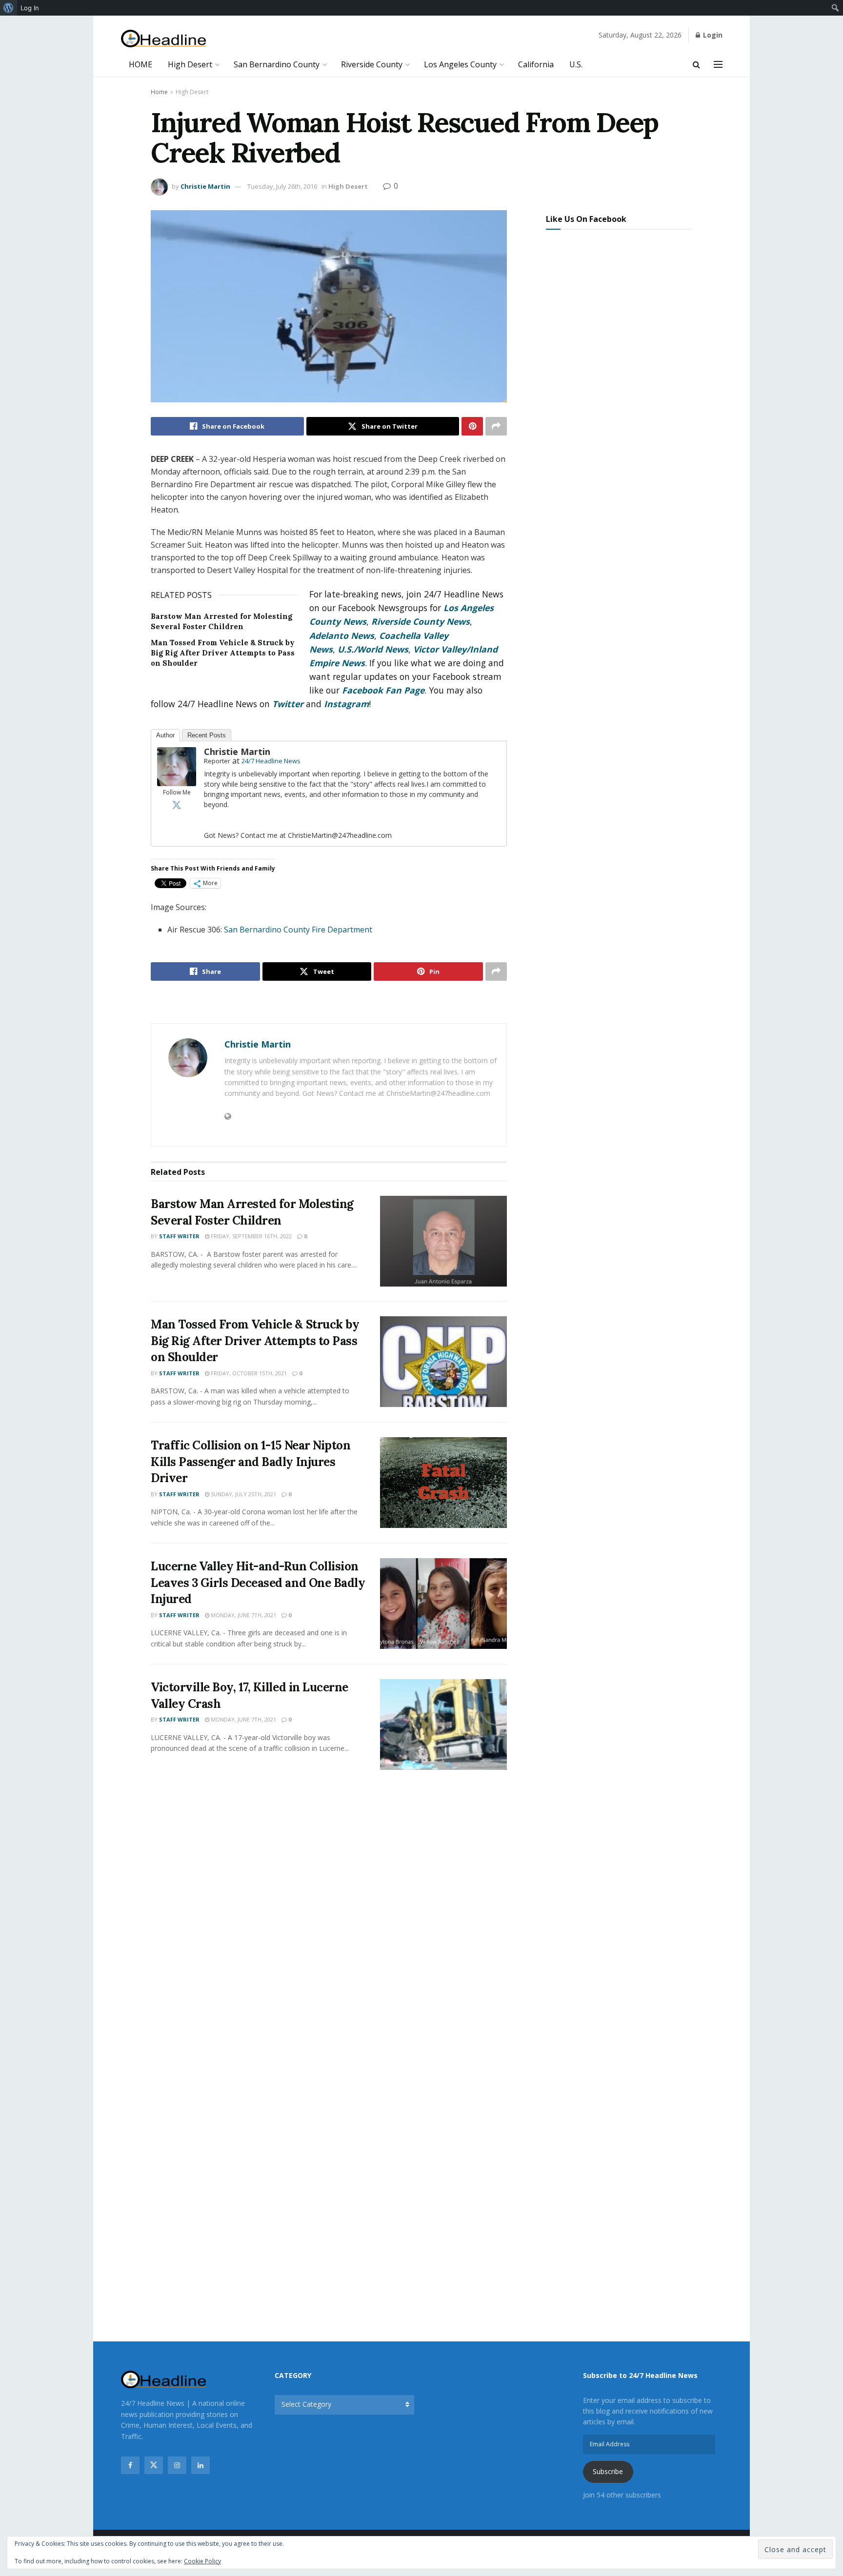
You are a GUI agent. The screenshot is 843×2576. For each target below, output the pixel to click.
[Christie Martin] (177, 766)
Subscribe (608, 2471)
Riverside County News (421, 621)
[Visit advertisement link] (329, 1003)
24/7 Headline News (271, 761)
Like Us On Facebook (586, 219)
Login (712, 35)
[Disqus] (329, 1922)
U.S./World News (373, 649)
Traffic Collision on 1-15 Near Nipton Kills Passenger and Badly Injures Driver (251, 1462)
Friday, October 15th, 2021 (248, 1373)
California (536, 64)
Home (159, 92)
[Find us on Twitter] (154, 2465)
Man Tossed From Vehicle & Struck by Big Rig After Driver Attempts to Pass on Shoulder (223, 653)
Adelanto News (342, 635)
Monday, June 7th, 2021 (243, 1615)
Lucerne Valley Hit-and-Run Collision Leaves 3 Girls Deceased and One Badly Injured (258, 1583)
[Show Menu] (718, 64)
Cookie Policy (202, 2561)
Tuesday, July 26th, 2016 (282, 186)
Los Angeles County (460, 64)
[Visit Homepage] (164, 39)
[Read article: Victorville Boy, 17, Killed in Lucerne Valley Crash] (443, 1724)
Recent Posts (207, 735)
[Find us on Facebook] (130, 2465)
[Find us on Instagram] (177, 2465)
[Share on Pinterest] (472, 426)
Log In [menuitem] (30, 8)
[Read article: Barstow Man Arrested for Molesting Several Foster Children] (443, 1241)
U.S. (576, 64)
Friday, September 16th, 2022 (251, 1236)
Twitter (288, 704)
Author (165, 735)
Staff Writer (179, 1236)
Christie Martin (205, 186)
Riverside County (372, 64)
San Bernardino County (277, 64)
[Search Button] (696, 64)
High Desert (190, 64)
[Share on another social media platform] (496, 426)
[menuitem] (9, 8)
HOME (140, 64)
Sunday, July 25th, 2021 (243, 1494)
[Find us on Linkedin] (201, 2465)
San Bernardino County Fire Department (298, 930)
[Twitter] (177, 805)
